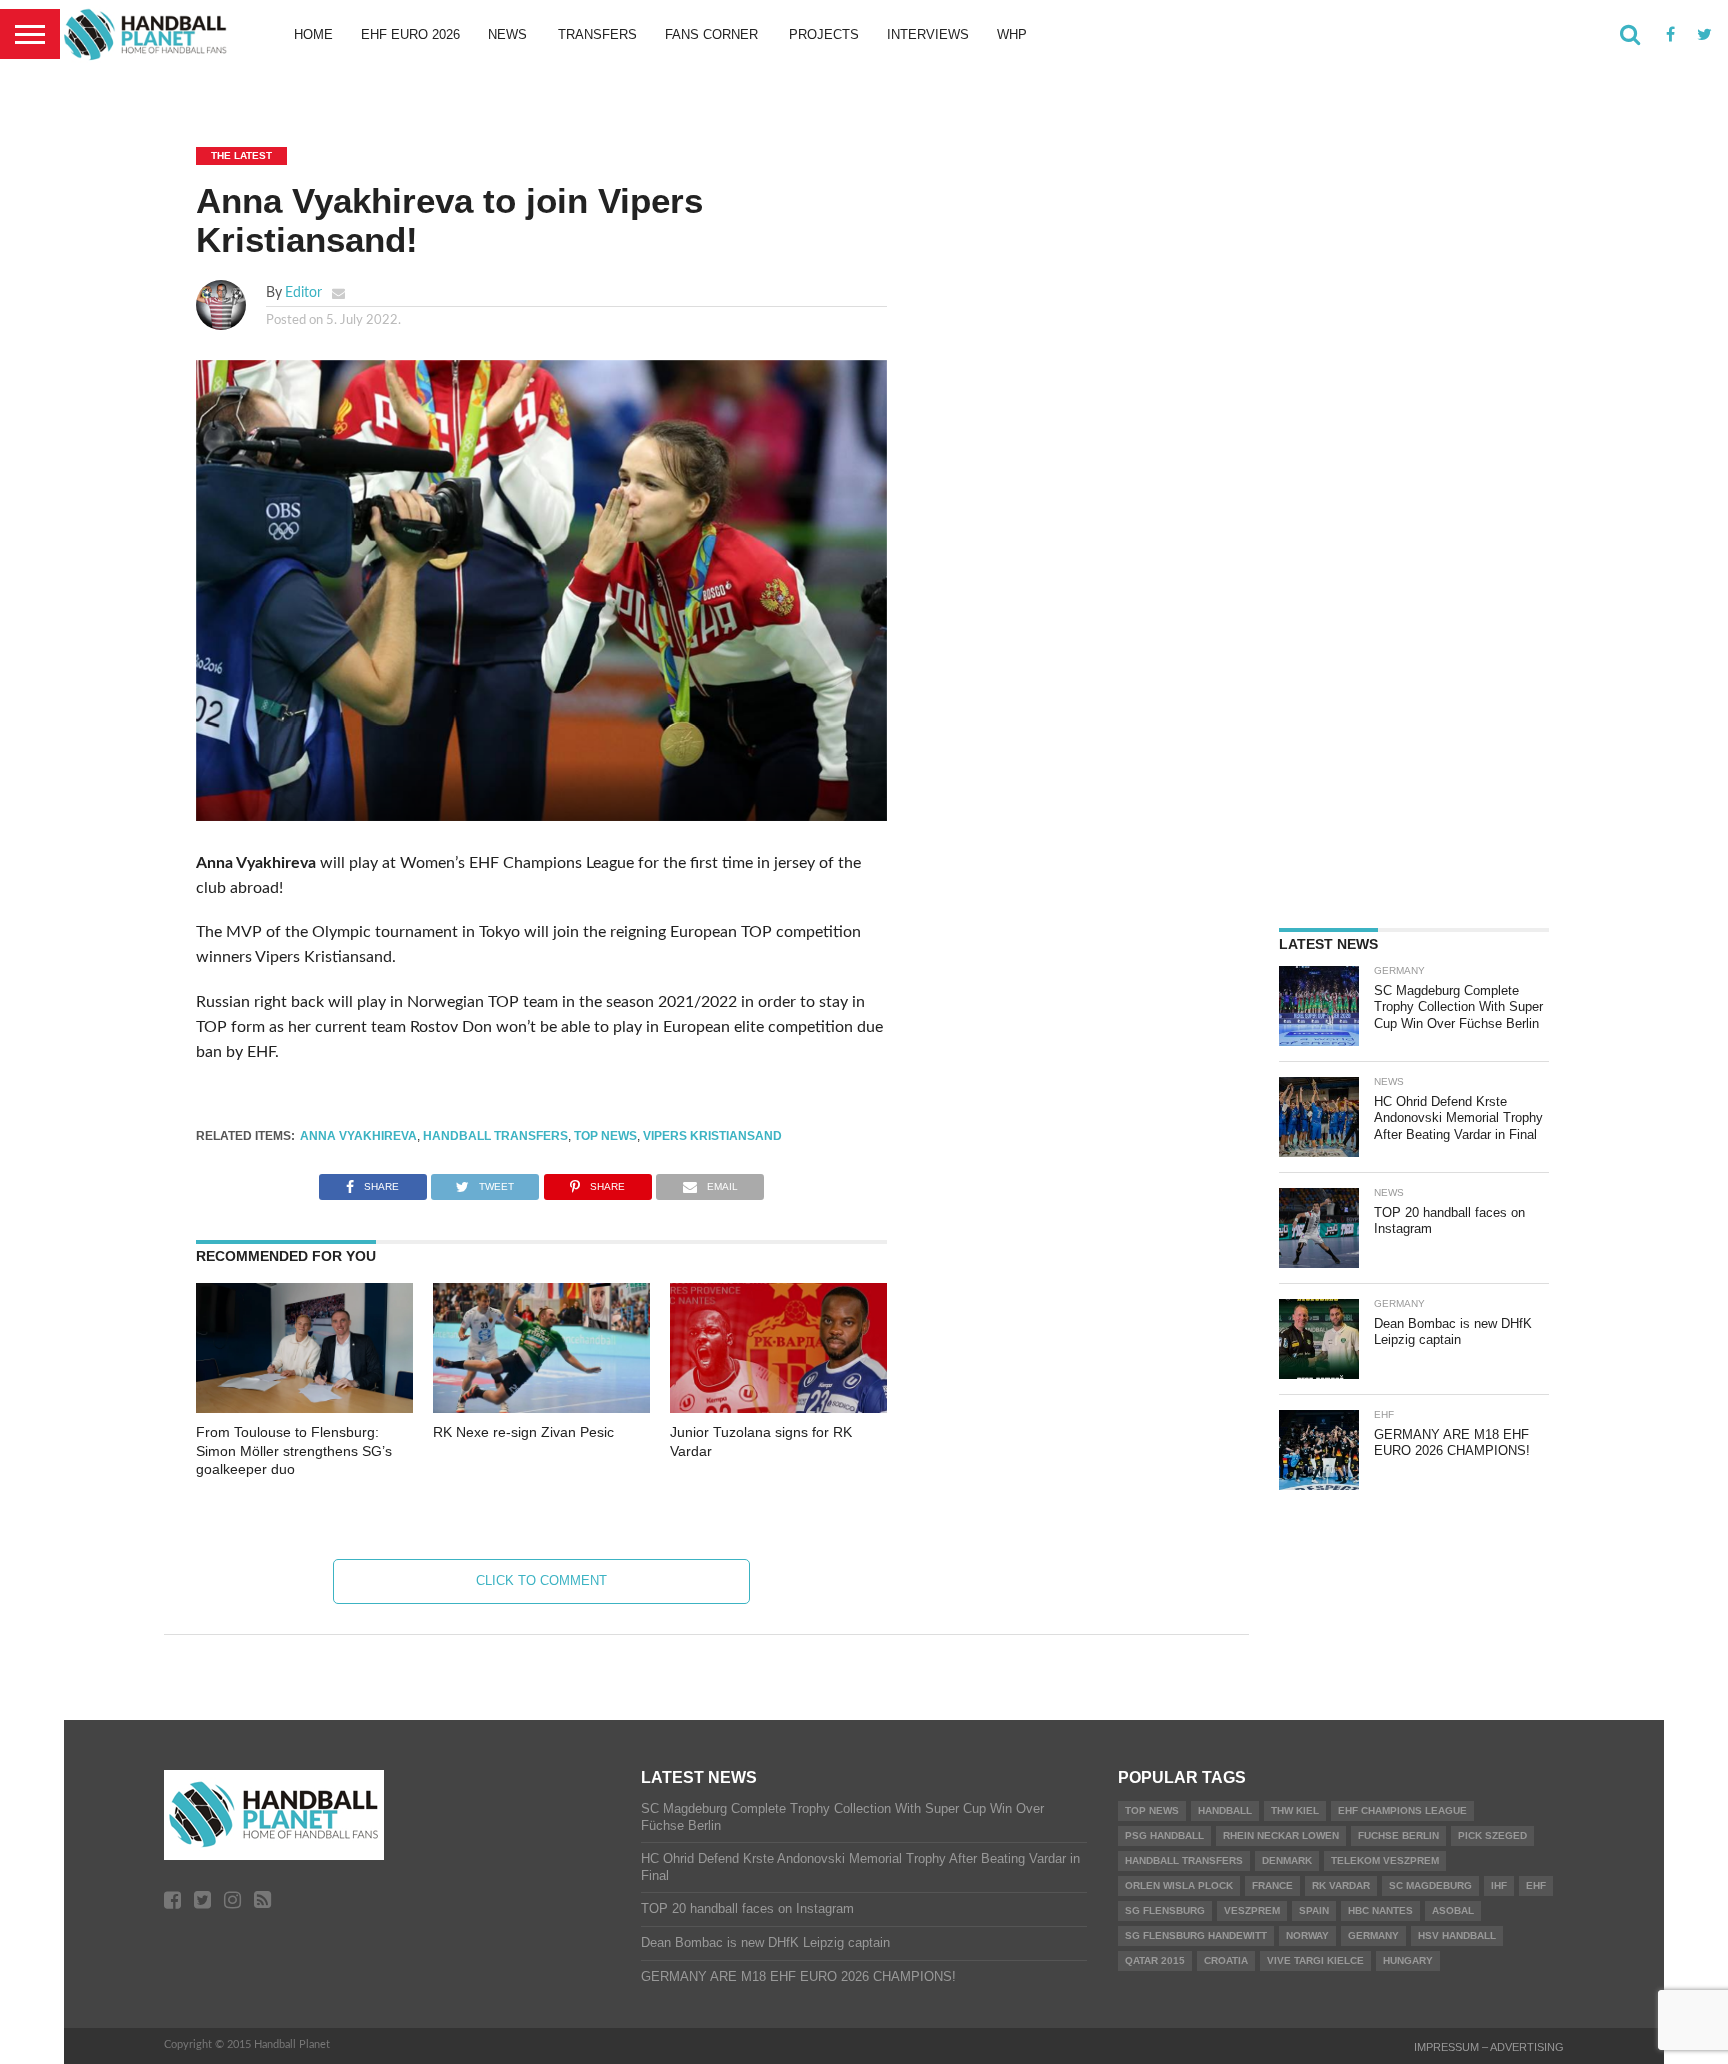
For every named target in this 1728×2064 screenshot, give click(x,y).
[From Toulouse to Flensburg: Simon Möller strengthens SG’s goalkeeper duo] (304, 1408)
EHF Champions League (1402, 1810)
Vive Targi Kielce (1315, 1960)
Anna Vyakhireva (358, 1136)
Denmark (1287, 1860)
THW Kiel (1295, 1810)
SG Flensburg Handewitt (1196, 1935)
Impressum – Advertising (1489, 2047)
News (507, 34)
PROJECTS (824, 34)
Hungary (1408, 1960)
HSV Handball (1457, 1935)
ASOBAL (1453, 1910)
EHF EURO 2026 (410, 34)
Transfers (597, 34)
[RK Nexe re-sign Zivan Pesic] (541, 1408)
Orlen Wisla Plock (1179, 1885)
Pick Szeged (1492, 1835)
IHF (1499, 1885)
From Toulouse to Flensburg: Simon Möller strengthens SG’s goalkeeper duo (294, 1450)
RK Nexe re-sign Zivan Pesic (523, 1432)
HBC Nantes (1380, 1910)
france (1272, 1885)
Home (313, 34)
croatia (1226, 1960)
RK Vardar (1341, 1885)
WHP (1012, 34)
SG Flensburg (1165, 1910)
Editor (303, 292)
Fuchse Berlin (1398, 1835)
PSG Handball (1164, 1835)
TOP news (605, 1136)
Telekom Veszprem (1385, 1860)
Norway (1307, 1935)
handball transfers (495, 1136)
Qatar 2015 (1155, 1960)
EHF (1536, 1885)
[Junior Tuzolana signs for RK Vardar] (778, 1408)
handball (1225, 1810)
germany (1373, 1935)
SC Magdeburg (1430, 1885)
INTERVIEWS (928, 34)
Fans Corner (711, 34)
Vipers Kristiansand (712, 1136)
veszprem (1252, 1910)
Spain (1314, 1910)
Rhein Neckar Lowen (1281, 1835)
